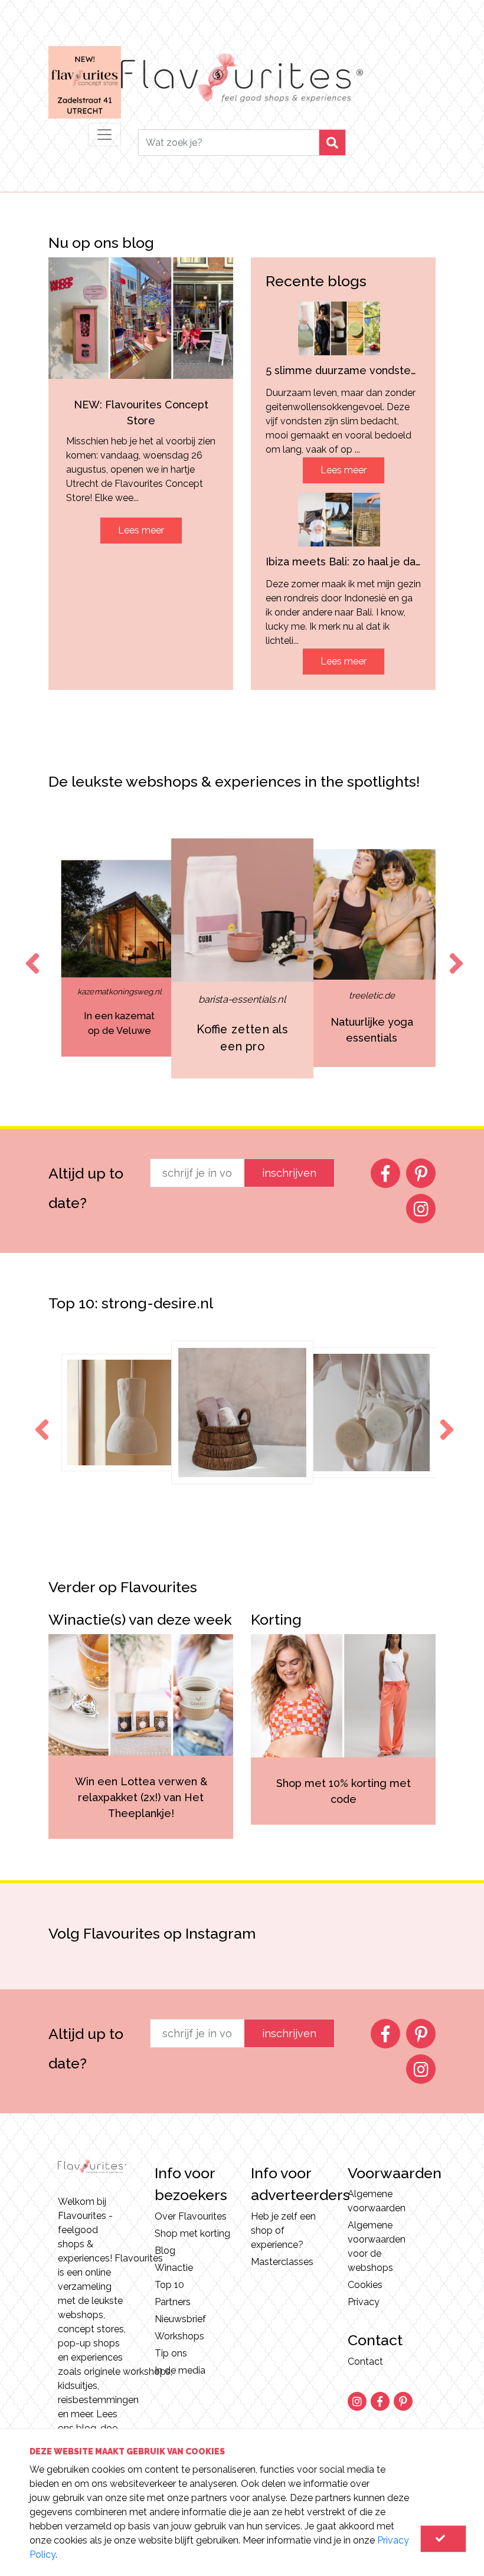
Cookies (365, 2285)
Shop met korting (192, 2233)
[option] (127, 958)
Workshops (179, 2336)
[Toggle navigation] (104, 135)
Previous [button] (30, 953)
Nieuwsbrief (180, 2319)
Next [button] (454, 953)
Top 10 (169, 2285)
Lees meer (141, 530)
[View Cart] (443, 2539)
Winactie (174, 2268)
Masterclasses (282, 2262)
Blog (165, 2251)
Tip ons (171, 2353)
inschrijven (289, 1173)
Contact (365, 2361)
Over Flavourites (191, 2216)
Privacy (364, 2302)
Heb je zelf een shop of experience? (283, 2230)
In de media (180, 2370)
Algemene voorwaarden (377, 2201)
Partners (173, 2302)
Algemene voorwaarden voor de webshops (377, 2246)
